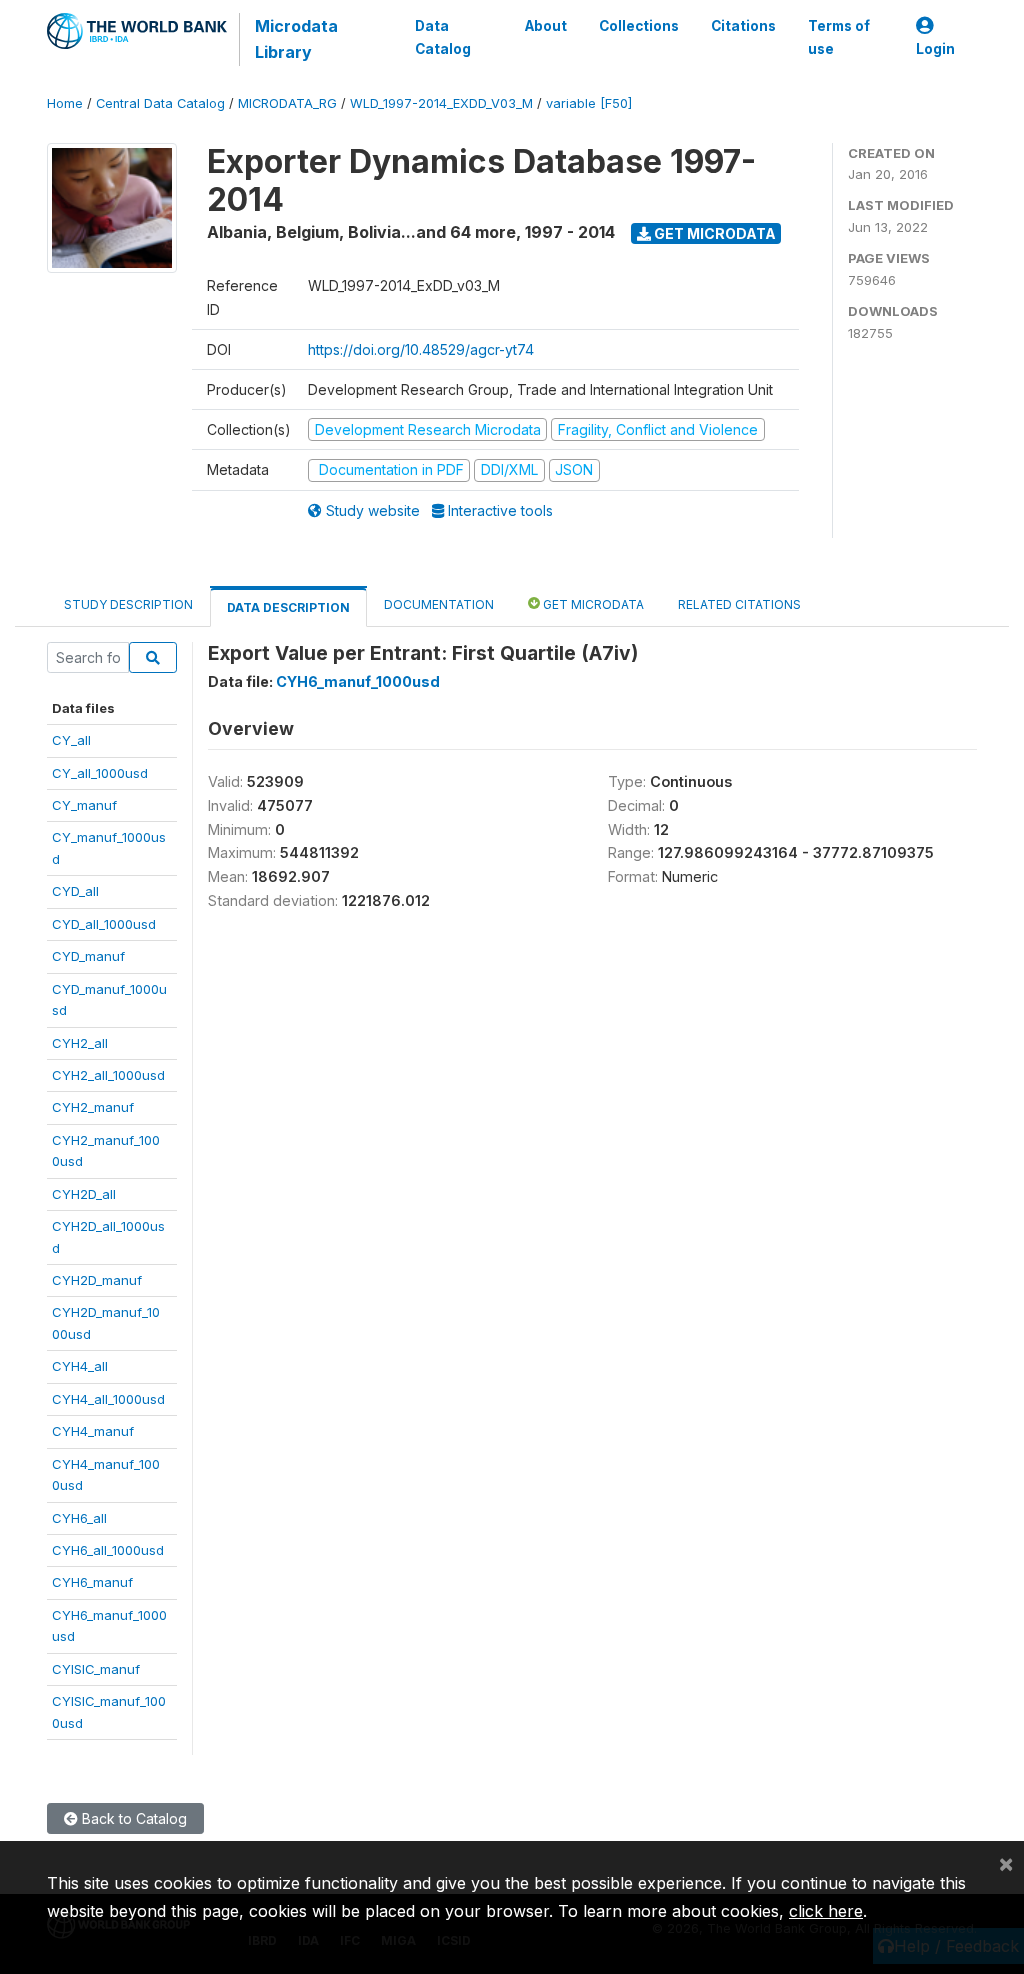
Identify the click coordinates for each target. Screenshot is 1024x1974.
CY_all (71, 740)
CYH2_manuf (93, 1107)
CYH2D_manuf (97, 1280)
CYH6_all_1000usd (108, 1550)
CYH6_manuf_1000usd (358, 681)
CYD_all (75, 891)
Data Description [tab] (288, 607)
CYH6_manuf (92, 1582)
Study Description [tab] (128, 604)
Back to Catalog (132, 1818)
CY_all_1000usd (100, 773)
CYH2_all (80, 1043)
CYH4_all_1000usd (108, 1399)
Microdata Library (296, 39)
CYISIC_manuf (96, 1669)
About (546, 26)
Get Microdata (713, 233)
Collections (639, 26)
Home (65, 103)
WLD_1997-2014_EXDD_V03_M (441, 103)
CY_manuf (84, 805)
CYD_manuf (88, 956)
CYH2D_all (84, 1194)
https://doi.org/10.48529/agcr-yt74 (421, 349)
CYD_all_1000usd (104, 924)
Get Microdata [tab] (592, 604)
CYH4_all (80, 1366)
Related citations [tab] (739, 604)
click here (826, 1911)
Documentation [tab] (439, 604)
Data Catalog (443, 37)
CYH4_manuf (93, 1431)
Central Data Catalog (160, 103)
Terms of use (839, 37)
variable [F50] (589, 103)
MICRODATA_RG (287, 103)
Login (935, 49)
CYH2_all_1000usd (108, 1075)
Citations (743, 26)
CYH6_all (79, 1518)
